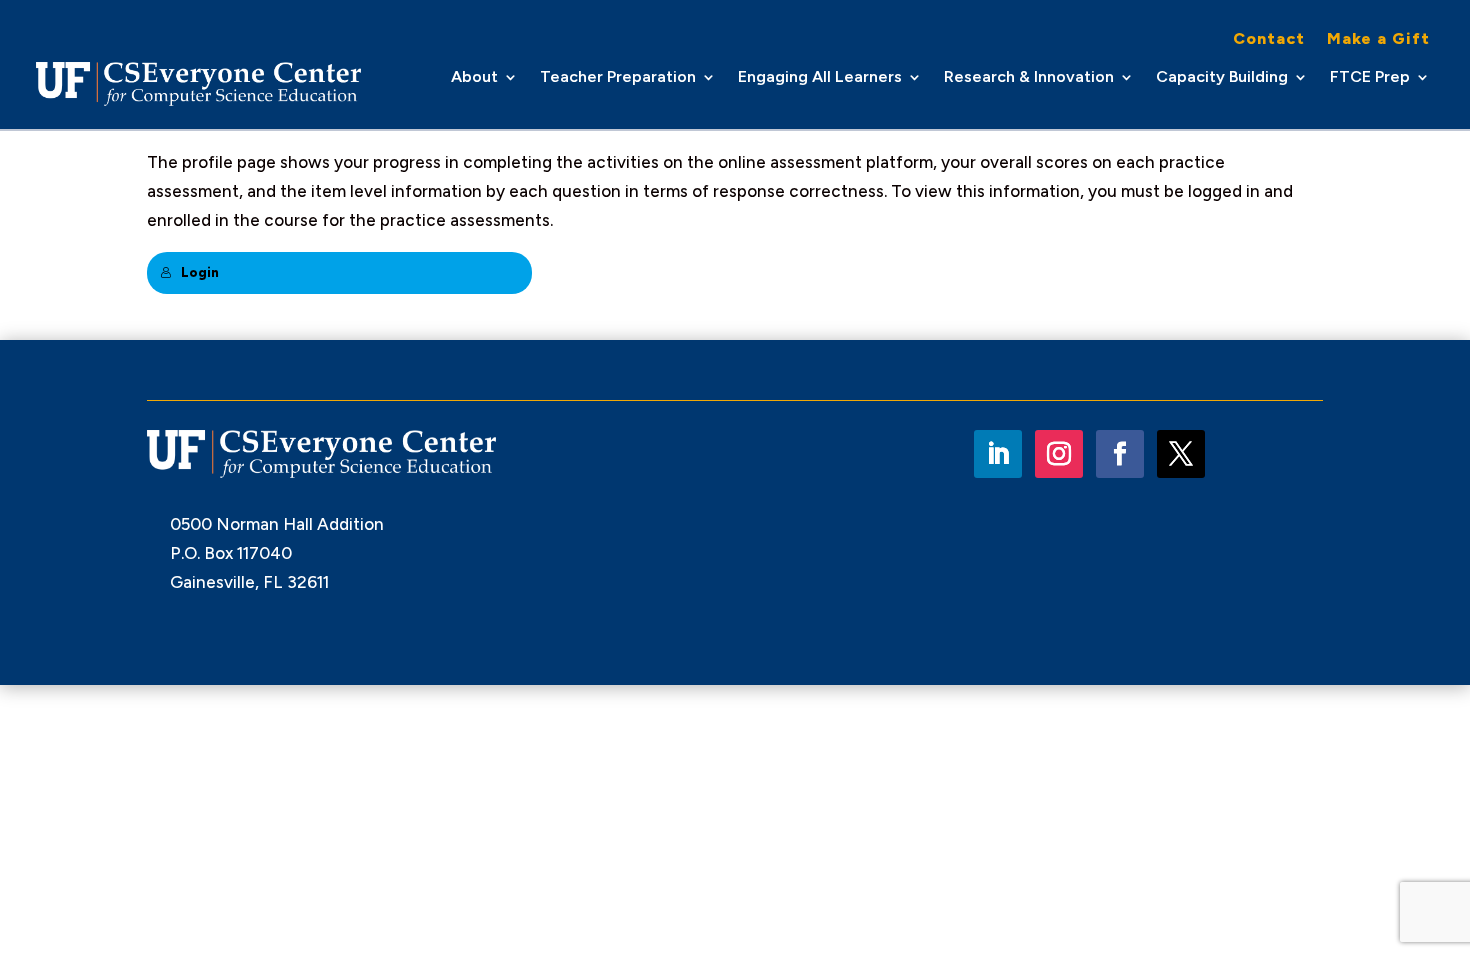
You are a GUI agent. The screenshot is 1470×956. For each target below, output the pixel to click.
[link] (198, 84)
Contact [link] (1269, 40)
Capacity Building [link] (1222, 78)
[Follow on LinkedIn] (998, 454)
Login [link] (200, 272)
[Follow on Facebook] (1120, 454)
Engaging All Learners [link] (820, 78)
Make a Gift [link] (1378, 40)
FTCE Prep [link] (1370, 78)
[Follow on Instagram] (1059, 454)
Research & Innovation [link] (1029, 78)
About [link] (474, 78)
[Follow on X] (1181, 454)
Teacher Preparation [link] (618, 78)
